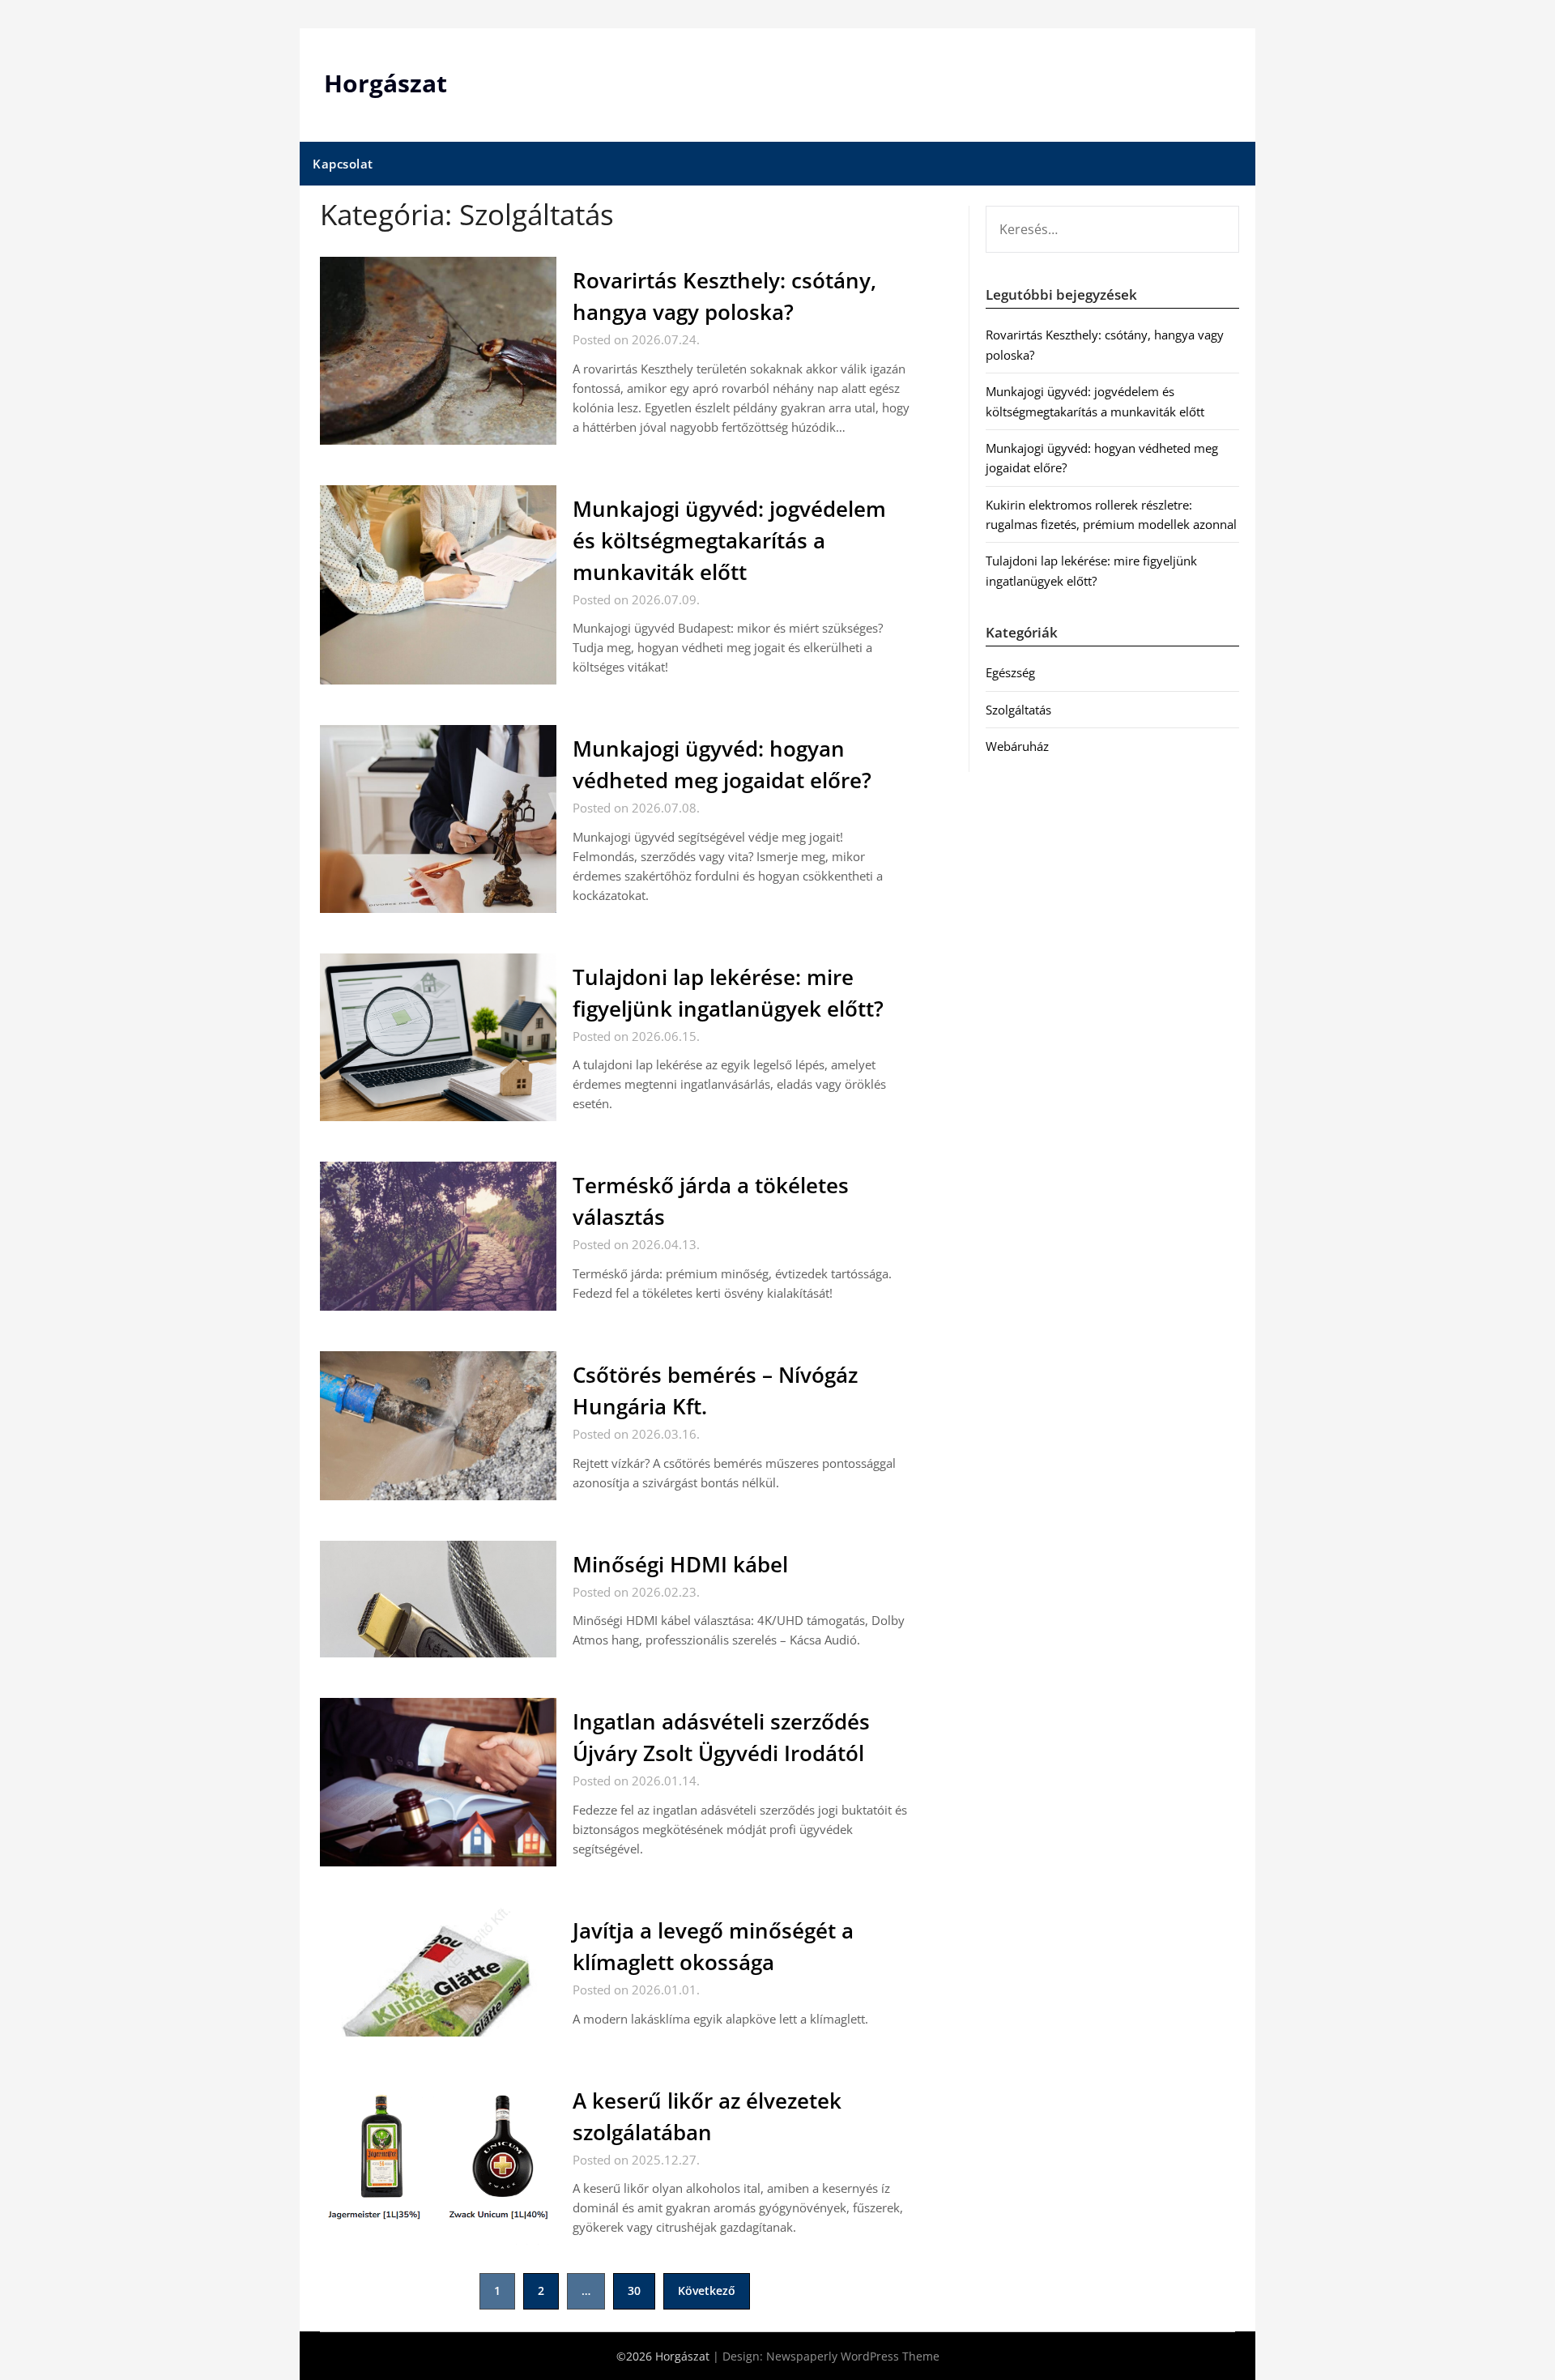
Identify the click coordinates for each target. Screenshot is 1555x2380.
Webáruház (1017, 746)
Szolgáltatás (1018, 710)
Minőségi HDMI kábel (680, 1564)
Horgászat (386, 83)
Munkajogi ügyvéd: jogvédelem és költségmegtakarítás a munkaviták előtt (729, 540)
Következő (707, 2290)
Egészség (1010, 672)
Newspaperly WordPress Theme (853, 2356)
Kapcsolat (343, 164)
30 (634, 2290)
